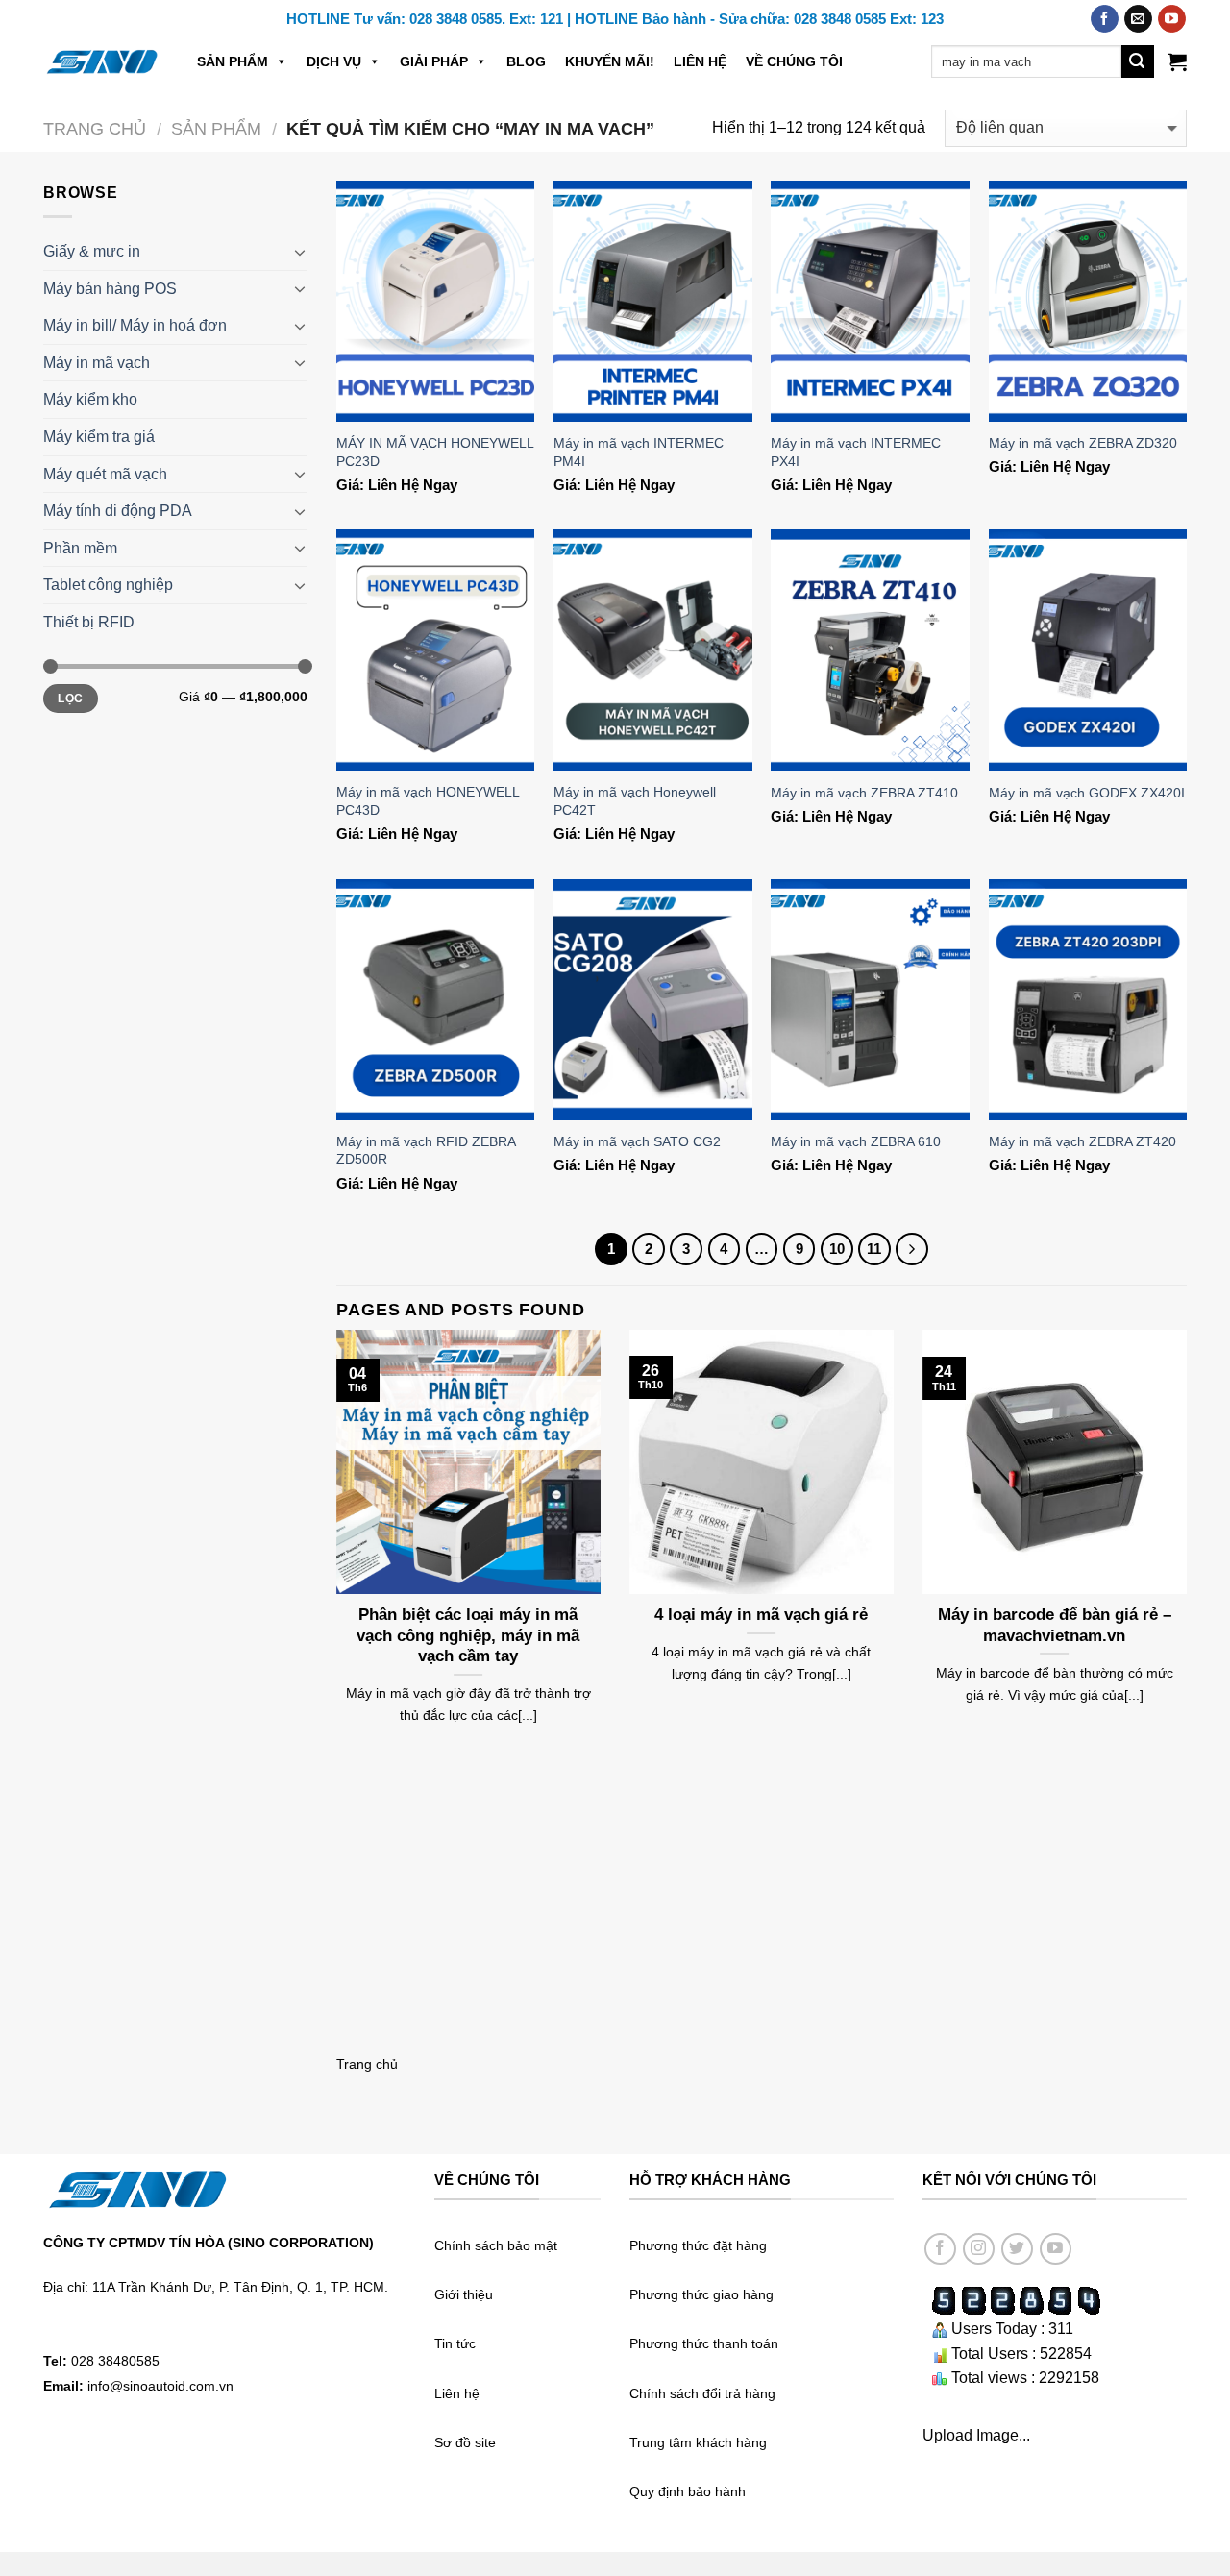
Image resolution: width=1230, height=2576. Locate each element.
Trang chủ (95, 128)
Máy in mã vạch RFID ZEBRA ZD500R (426, 1151)
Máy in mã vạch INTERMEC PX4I (856, 452)
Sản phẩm (233, 61)
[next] (1191, 1552)
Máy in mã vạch (97, 363)
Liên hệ (700, 61)
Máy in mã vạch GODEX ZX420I (1087, 793)
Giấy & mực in (92, 251)
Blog (526, 61)
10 (837, 1249)
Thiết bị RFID (89, 622)
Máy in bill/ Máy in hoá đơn (135, 325)
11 (874, 1249)
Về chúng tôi (794, 61)
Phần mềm (80, 548)
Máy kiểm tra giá (99, 437)
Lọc (70, 699)
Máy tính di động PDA (118, 511)
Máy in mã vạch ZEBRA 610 (856, 1141)
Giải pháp (434, 61)
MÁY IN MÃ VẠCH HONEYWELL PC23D (435, 452)
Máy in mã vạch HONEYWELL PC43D (428, 801)
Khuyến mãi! (610, 61)
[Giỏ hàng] (1177, 61)
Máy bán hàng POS (110, 289)
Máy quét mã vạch (105, 474)
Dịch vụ (334, 61)
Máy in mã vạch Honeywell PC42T (635, 801)
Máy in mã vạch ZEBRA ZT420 (1082, 1141)
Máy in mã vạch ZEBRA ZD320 (1083, 443)
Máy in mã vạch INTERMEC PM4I (639, 452)
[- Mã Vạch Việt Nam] (101, 61)
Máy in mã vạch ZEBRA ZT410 (864, 793)
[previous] (332, 1552)
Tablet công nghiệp (108, 585)
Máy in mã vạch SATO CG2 (637, 1141)
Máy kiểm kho (90, 399)
